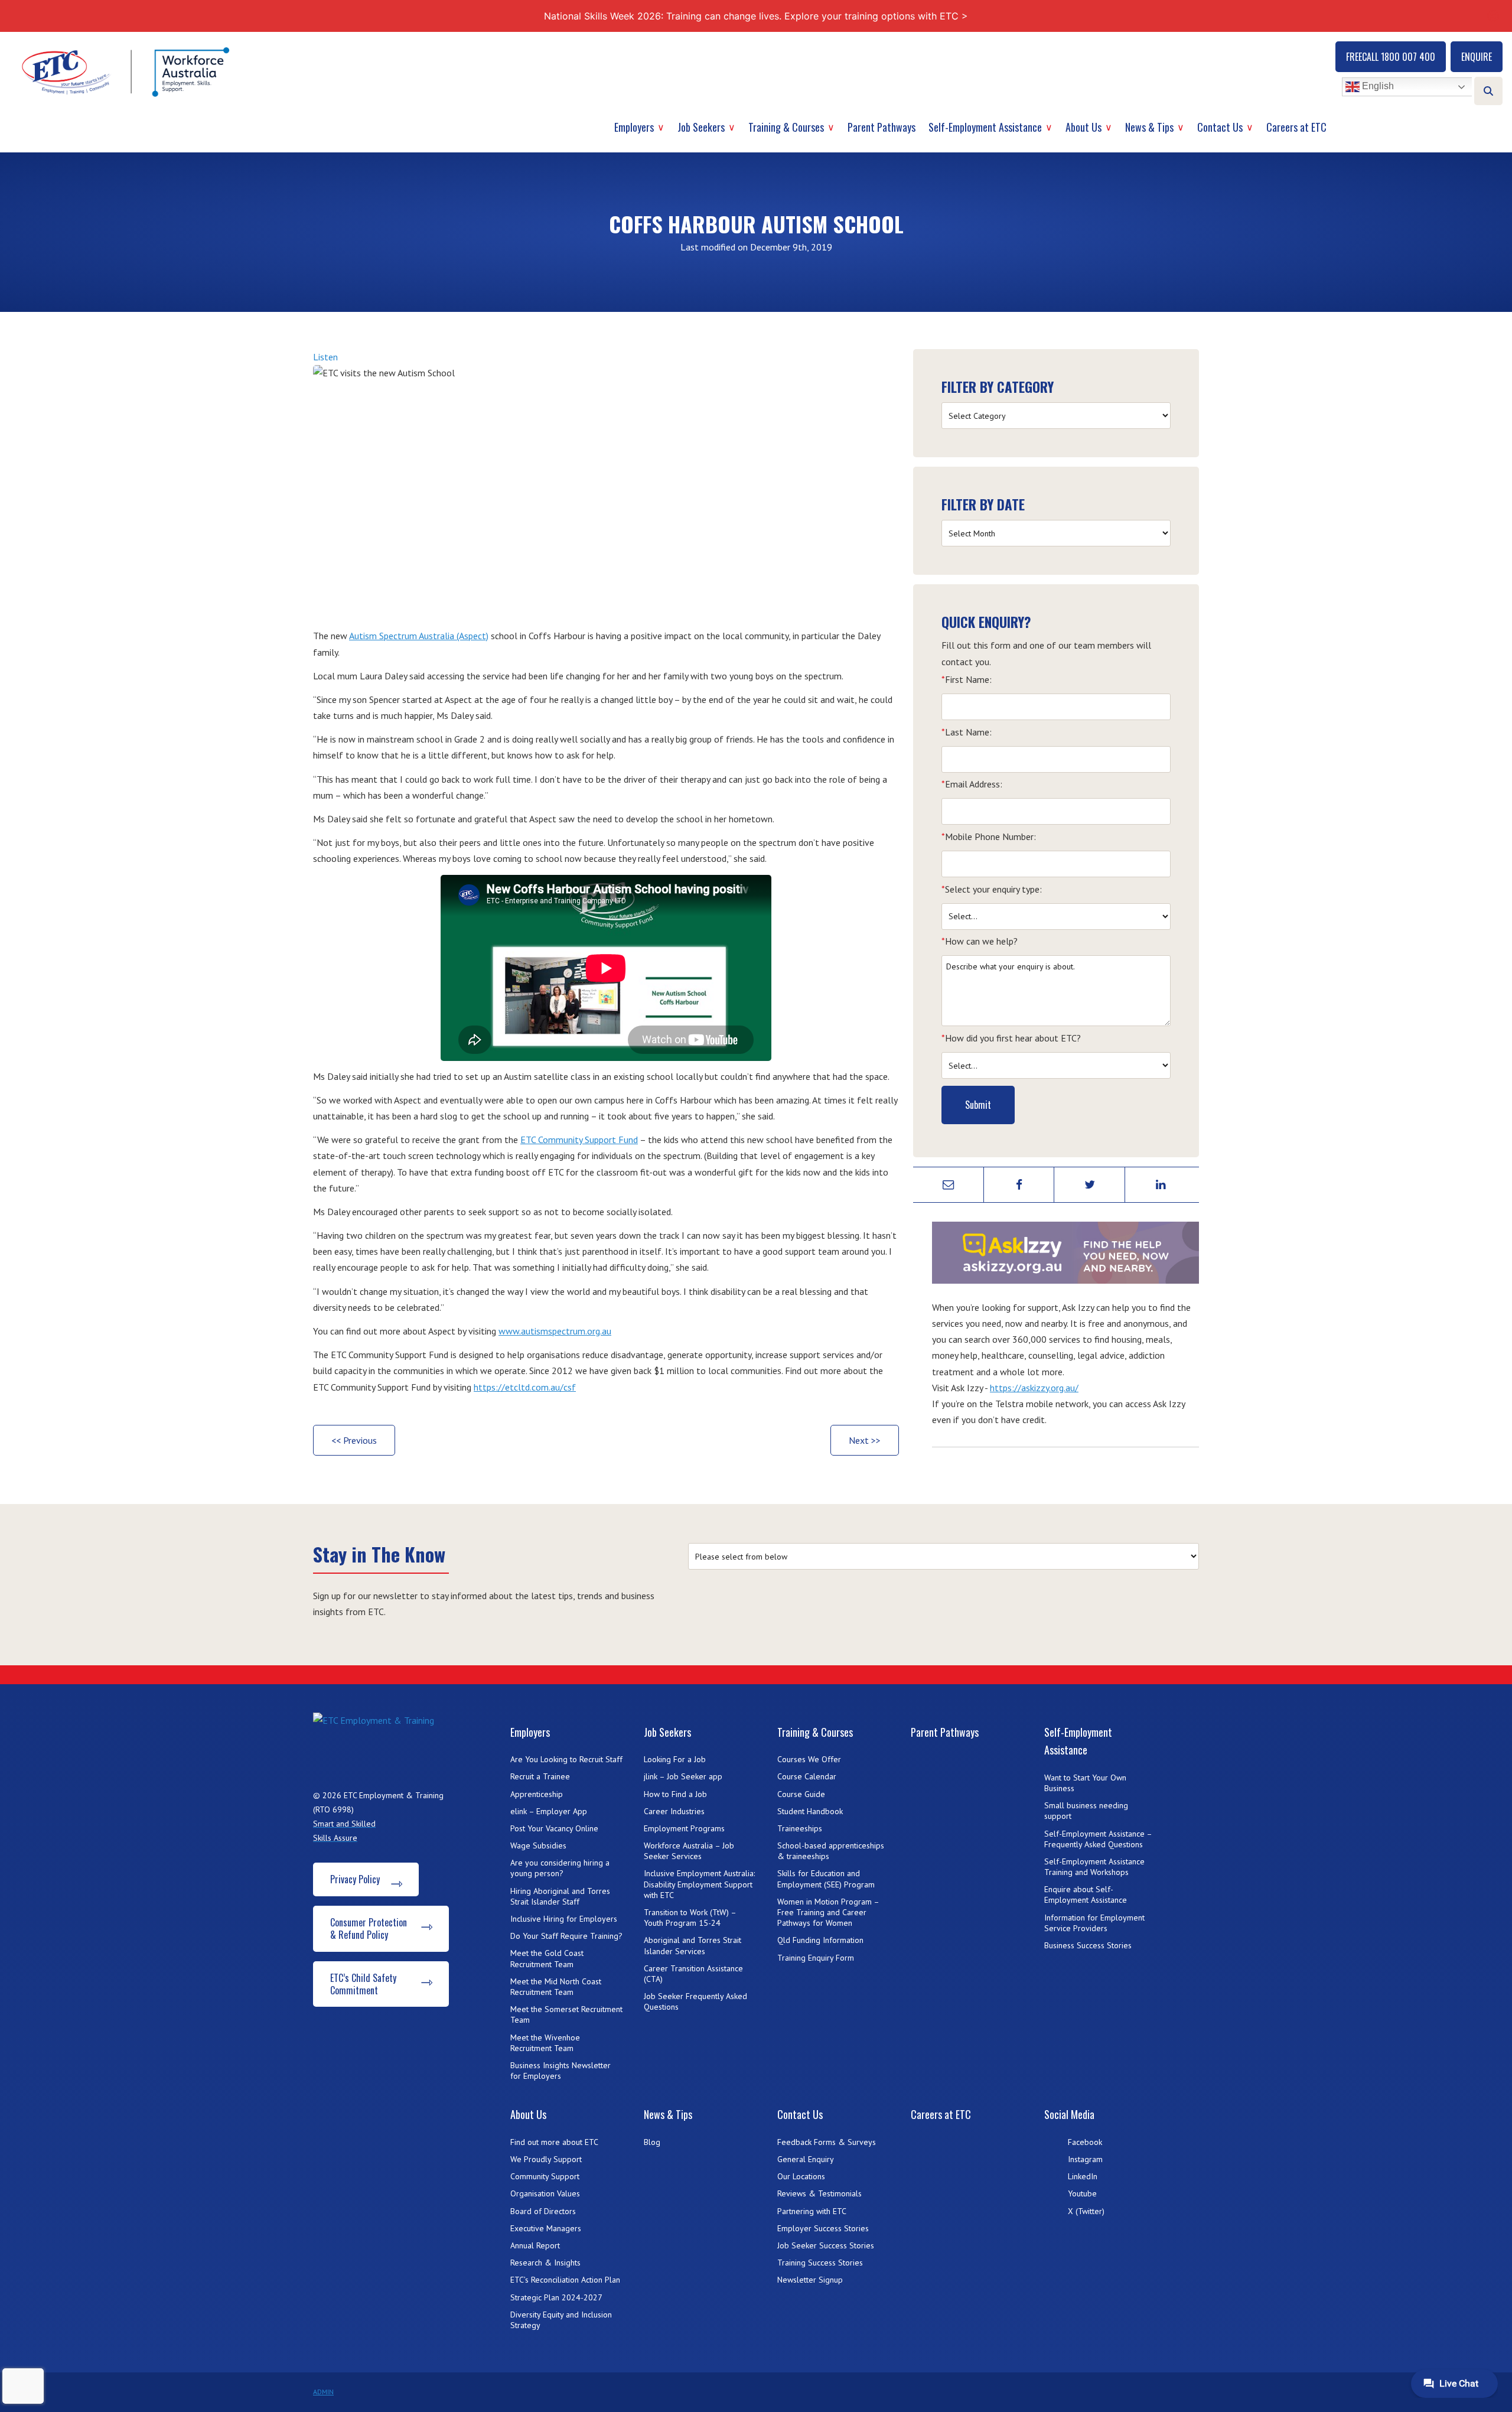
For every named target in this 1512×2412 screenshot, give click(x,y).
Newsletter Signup (810, 2280)
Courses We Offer (809, 1759)
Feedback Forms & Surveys (827, 2142)
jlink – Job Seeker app (683, 1776)
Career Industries (674, 1811)
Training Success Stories (820, 2263)
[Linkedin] (1161, 1185)
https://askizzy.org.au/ (1034, 1388)
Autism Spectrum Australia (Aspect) (419, 636)
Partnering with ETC (812, 2211)
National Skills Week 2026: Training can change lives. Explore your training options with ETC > (756, 16)
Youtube (1082, 2193)
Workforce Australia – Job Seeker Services (689, 1851)
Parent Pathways (882, 127)
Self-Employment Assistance (985, 127)
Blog (652, 2142)
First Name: (967, 679)
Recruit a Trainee (540, 1776)
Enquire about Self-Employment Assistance (1086, 1895)
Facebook (1085, 2142)
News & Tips (1149, 127)
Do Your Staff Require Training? (566, 1936)
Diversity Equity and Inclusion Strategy (561, 2320)
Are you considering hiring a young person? (560, 1868)
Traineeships (800, 1828)
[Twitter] (1090, 1185)
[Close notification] (1493, 16)
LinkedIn (1083, 2176)
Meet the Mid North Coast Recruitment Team (556, 1987)
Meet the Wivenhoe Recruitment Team (545, 2043)
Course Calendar (807, 1776)
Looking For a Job (675, 1759)
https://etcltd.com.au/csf (525, 1387)
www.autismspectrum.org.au (555, 1331)
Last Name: (967, 732)
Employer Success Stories (823, 2228)
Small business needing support (1086, 1811)
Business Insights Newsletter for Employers (561, 2071)
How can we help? (980, 941)
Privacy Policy (355, 1879)
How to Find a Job (675, 1794)
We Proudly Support (546, 2159)
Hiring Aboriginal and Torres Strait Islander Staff (560, 1896)
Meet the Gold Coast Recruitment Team (547, 1958)
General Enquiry (806, 2159)
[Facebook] (1019, 1185)
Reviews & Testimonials (819, 2193)
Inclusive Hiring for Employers (564, 1919)
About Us (1084, 127)
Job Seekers (701, 127)
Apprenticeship (537, 1794)
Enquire (1477, 57)
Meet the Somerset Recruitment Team (566, 2014)
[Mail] (949, 1185)
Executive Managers (546, 2228)
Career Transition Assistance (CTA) (693, 1974)
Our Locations (801, 2176)
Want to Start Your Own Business (1085, 1783)
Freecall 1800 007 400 (1391, 57)
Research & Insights (545, 2263)
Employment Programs (684, 1828)
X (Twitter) (1086, 2211)
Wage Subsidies (538, 1845)
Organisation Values (545, 2193)
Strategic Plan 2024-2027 (556, 2297)
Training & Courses (786, 127)
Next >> (865, 1440)
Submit (978, 1105)
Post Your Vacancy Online (554, 1828)
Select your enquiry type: (992, 889)
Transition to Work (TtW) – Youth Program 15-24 (690, 1918)
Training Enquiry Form (816, 1958)
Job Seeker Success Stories (826, 2245)
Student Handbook (810, 1811)
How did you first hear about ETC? (1011, 1038)
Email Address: (972, 784)
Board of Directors (543, 2211)
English (1377, 87)
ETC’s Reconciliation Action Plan (565, 2280)
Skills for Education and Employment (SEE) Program (826, 1879)
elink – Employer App (549, 1811)
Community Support (545, 2176)
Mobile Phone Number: (989, 836)
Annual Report (535, 2245)
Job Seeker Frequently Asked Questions (695, 2001)
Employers (634, 127)
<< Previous (354, 1440)
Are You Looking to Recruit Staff (566, 1759)
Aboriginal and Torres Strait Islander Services (693, 1945)
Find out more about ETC (554, 2142)
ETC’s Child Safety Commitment (363, 1984)
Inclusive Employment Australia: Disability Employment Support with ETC (699, 1884)
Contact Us (1220, 127)
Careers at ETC (1296, 127)
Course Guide (801, 1794)
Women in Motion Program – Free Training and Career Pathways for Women (828, 1912)
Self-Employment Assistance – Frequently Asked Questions (1098, 1839)
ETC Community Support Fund (579, 1140)
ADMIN (323, 2392)
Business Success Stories (1088, 1945)
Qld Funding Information (820, 1940)
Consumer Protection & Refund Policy (369, 1928)
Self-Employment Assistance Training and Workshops (1094, 1867)
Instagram (1085, 2159)
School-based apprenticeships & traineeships (831, 1851)
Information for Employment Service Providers (1094, 1923)
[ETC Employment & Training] (128, 72)
